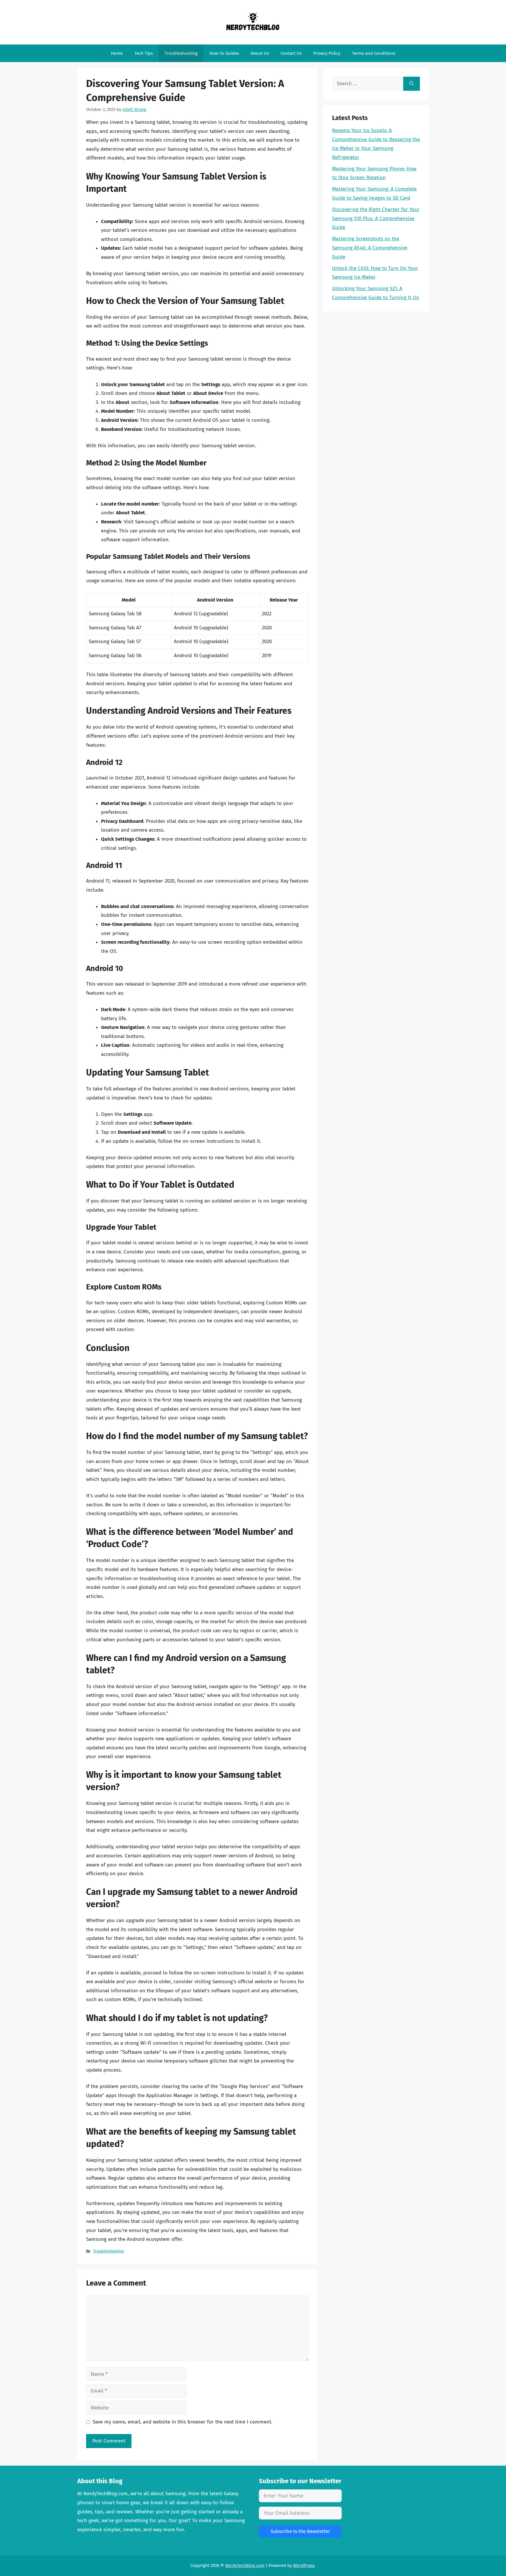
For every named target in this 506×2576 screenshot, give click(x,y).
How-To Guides (224, 53)
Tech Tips (144, 53)
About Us (260, 53)
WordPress (304, 2565)
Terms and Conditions (374, 53)
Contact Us (291, 53)
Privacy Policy (327, 53)
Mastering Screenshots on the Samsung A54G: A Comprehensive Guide (370, 248)
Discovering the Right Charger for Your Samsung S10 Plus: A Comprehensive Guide (376, 218)
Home (117, 53)
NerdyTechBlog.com (245, 2565)
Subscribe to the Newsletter (300, 2531)
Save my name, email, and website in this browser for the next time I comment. (182, 2422)
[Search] (412, 84)
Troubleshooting (181, 53)
